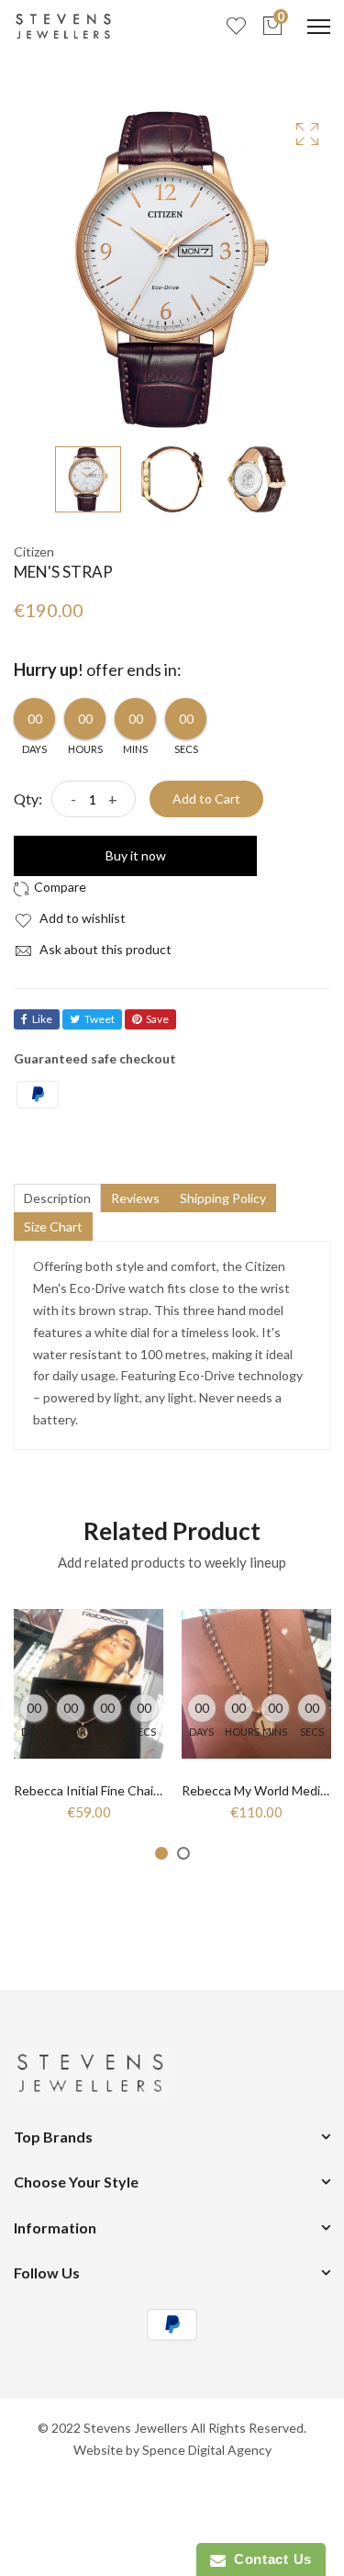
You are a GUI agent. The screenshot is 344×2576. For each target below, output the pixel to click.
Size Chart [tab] (53, 1226)
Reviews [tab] (135, 1198)
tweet (100, 1019)
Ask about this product (104, 949)
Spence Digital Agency (207, 2450)
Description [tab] (57, 1198)
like (42, 1019)
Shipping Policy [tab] (223, 1198)
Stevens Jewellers (136, 2428)
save (157, 1019)
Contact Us (269, 2559)
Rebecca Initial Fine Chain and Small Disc (129, 1790)
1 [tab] (161, 1853)
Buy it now (136, 855)
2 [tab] (183, 1853)
